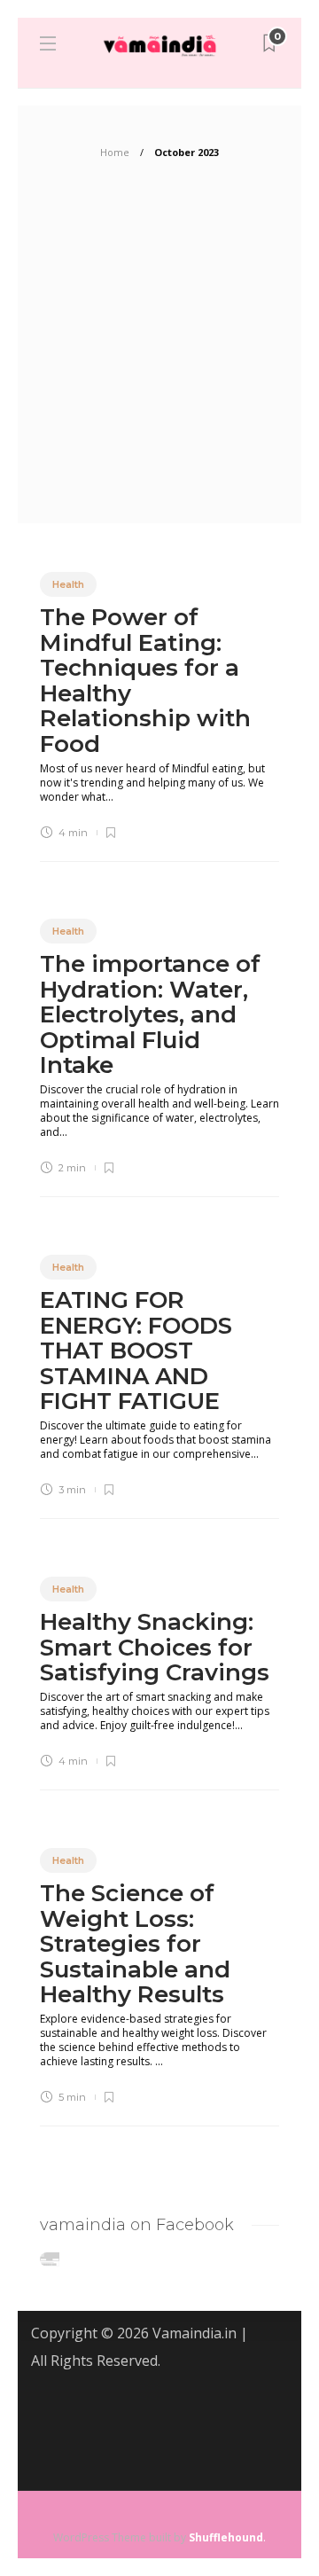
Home (115, 152)
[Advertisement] (159, 355)
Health (68, 584)
